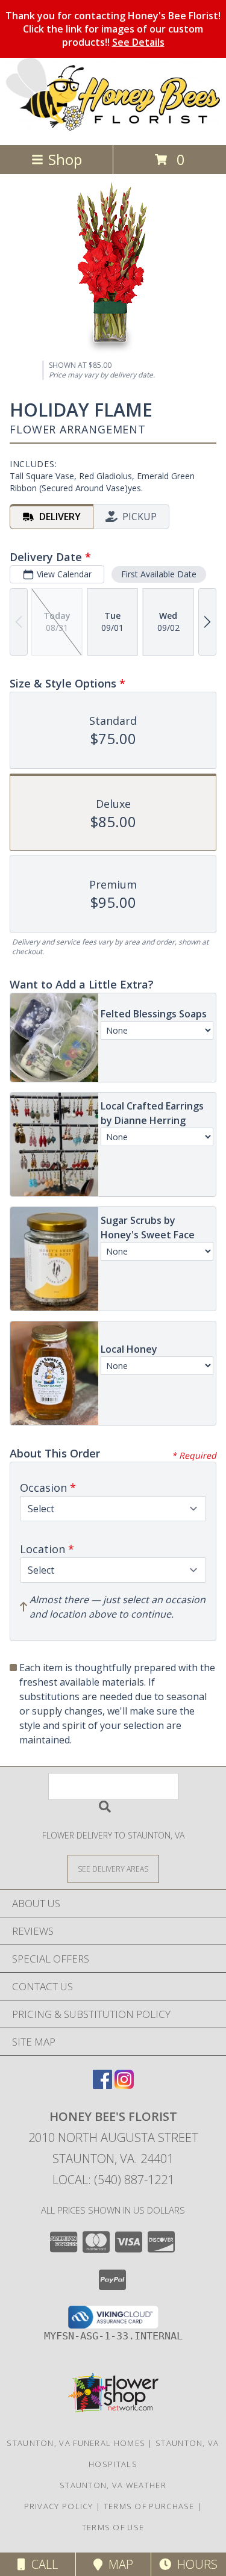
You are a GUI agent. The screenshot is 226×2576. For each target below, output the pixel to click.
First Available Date (159, 574)
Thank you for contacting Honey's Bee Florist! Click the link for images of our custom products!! (113, 29)
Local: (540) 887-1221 (113, 2180)
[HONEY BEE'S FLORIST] (113, 127)
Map (118, 2564)
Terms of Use (113, 2527)
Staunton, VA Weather (113, 2485)
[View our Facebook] (102, 2085)
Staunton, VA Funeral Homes (76, 2443)
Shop (65, 159)
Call (42, 2564)
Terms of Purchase (149, 2506)
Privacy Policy (59, 2506)
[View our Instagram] (124, 2085)
